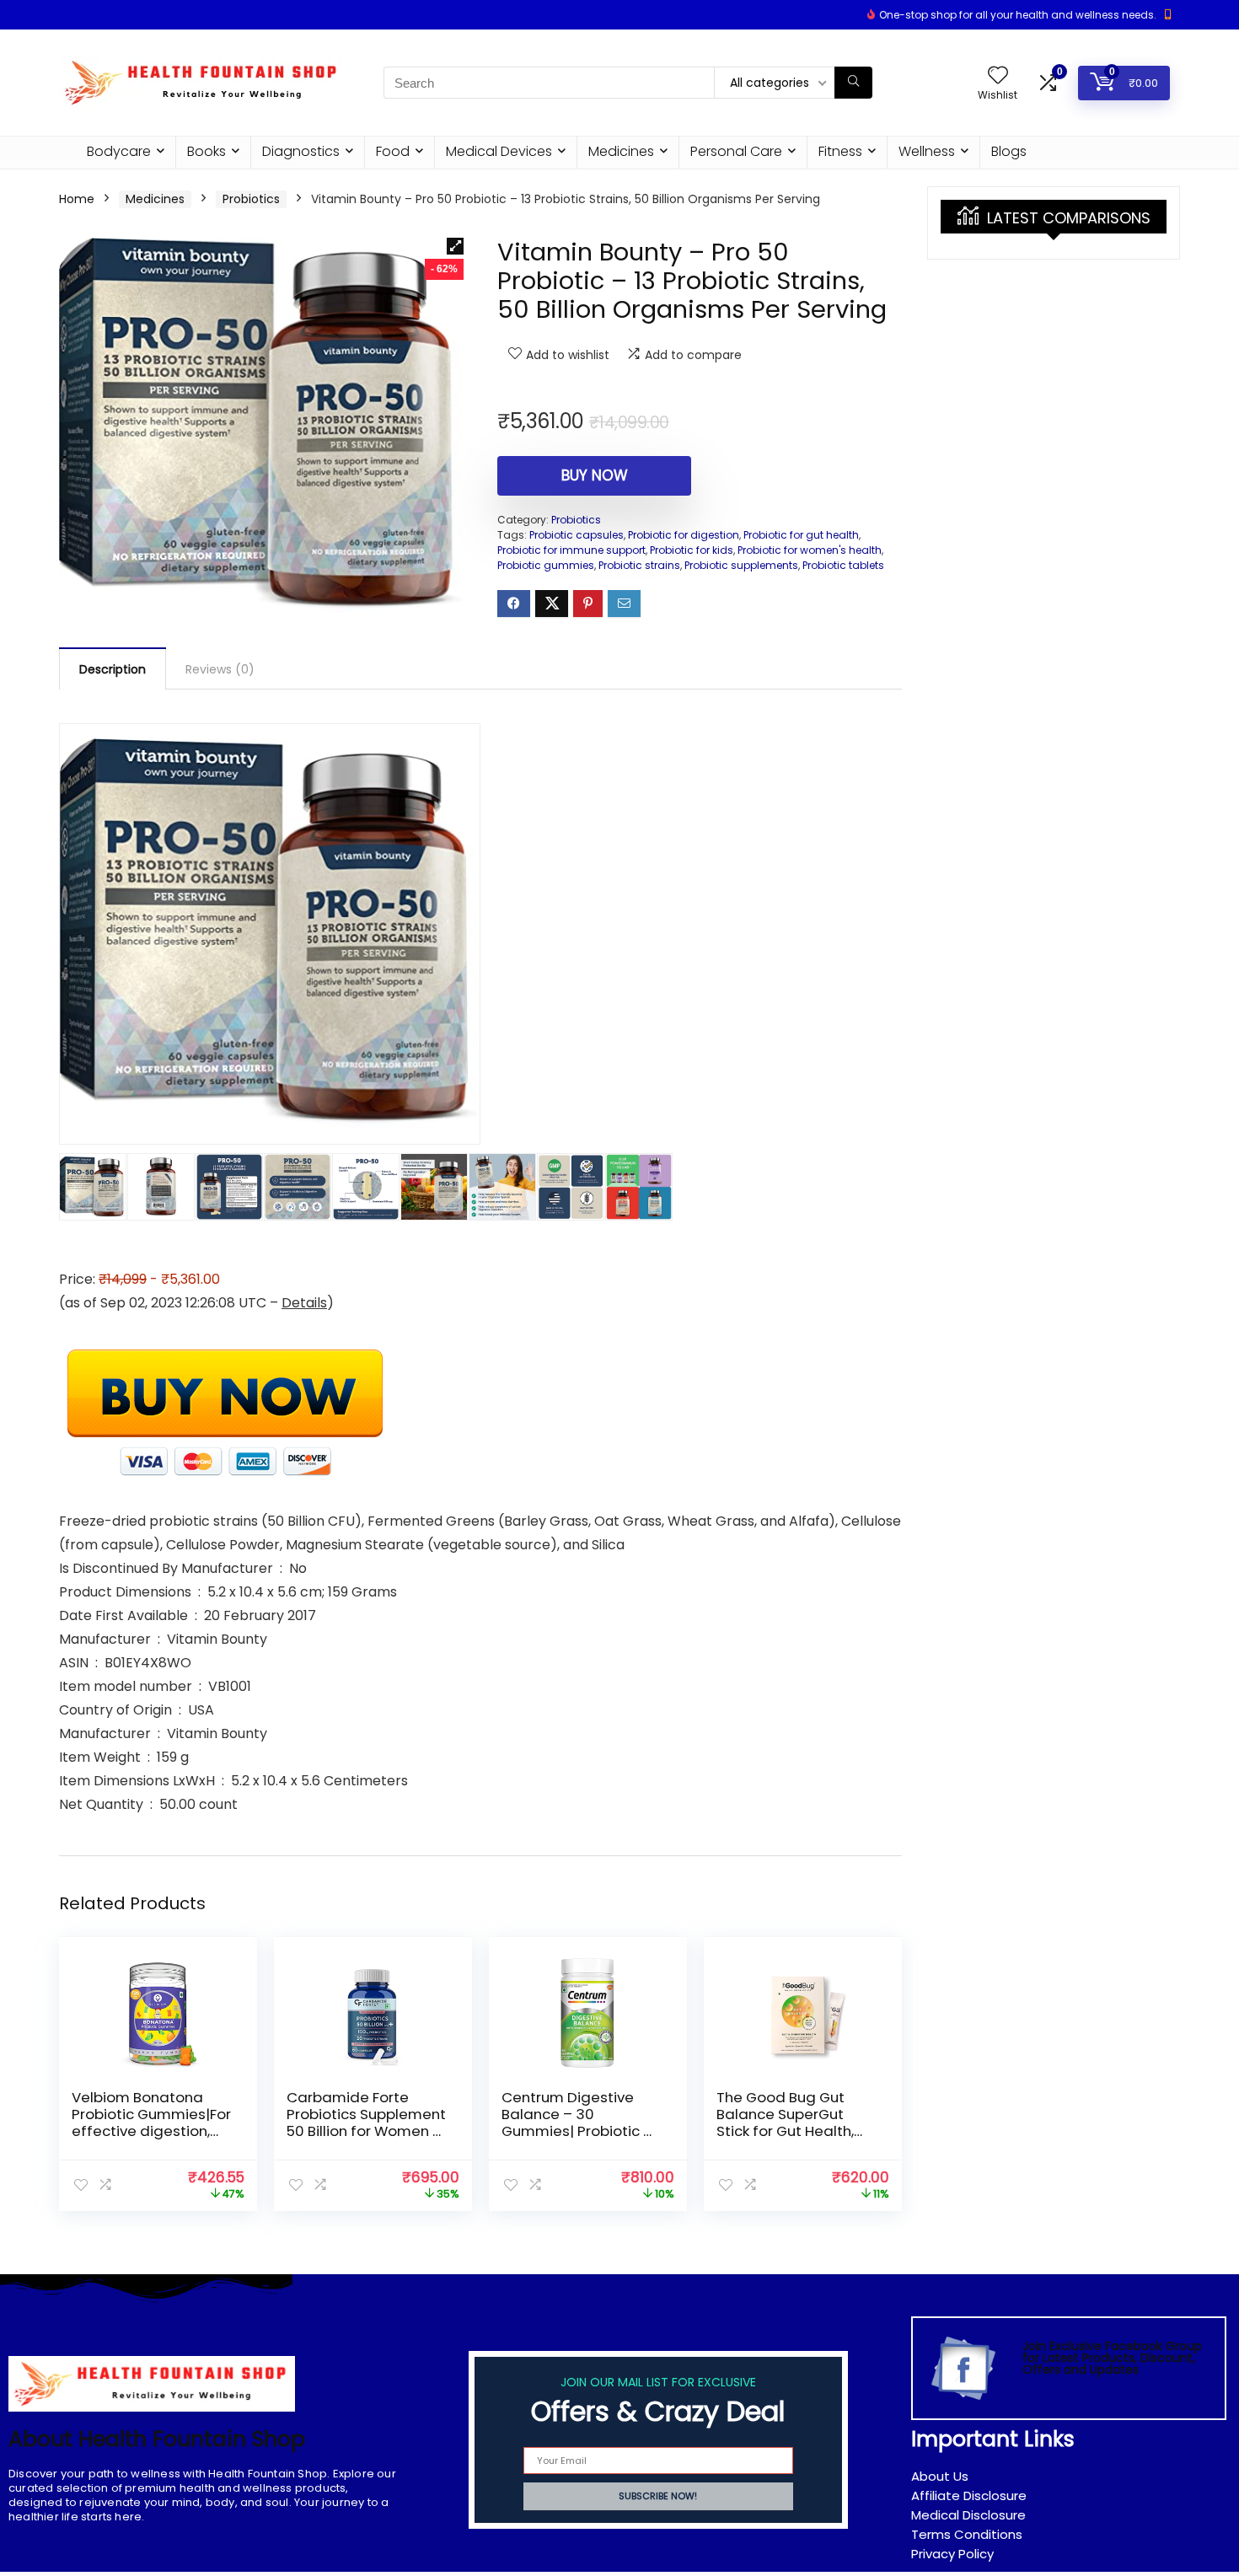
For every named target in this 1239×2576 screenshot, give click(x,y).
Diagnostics (301, 151)
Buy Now (595, 475)
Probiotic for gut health (801, 535)
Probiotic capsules (577, 535)
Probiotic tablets (843, 565)
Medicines (621, 151)
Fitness (840, 151)
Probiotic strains (639, 565)
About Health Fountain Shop (157, 2439)
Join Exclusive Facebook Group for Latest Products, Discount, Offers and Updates (1112, 2358)
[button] (455, 246)
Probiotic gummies (546, 565)
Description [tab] (113, 669)
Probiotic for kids (692, 550)
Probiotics (251, 199)
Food (393, 151)
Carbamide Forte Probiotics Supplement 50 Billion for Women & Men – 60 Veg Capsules (366, 2131)
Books (206, 151)
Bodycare (119, 151)
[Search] (853, 83)
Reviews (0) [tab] (220, 669)
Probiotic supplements (741, 565)
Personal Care (736, 151)
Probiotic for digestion (684, 535)
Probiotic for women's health (810, 550)
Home (77, 199)
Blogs (1009, 151)
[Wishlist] (998, 76)
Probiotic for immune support (571, 550)
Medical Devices (499, 151)
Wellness (927, 151)
